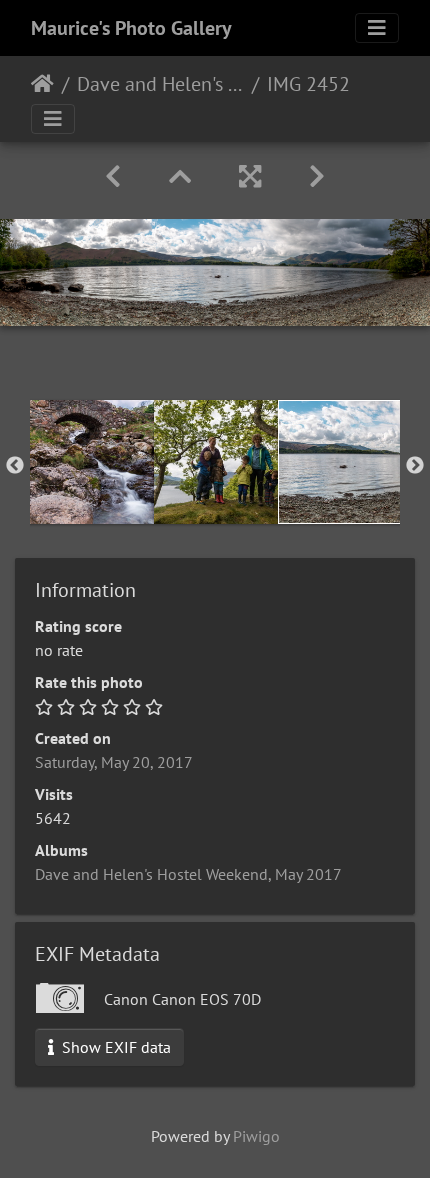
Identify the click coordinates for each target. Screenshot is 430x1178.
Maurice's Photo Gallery (131, 28)
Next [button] (415, 466)
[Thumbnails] (180, 176)
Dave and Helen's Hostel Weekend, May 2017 (160, 84)
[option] (92, 462)
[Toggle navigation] (377, 28)
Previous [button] (15, 466)
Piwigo (256, 1136)
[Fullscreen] (250, 176)
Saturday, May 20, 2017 (114, 762)
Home (42, 84)
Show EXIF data (114, 1047)
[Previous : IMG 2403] (113, 176)
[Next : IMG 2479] (317, 176)
